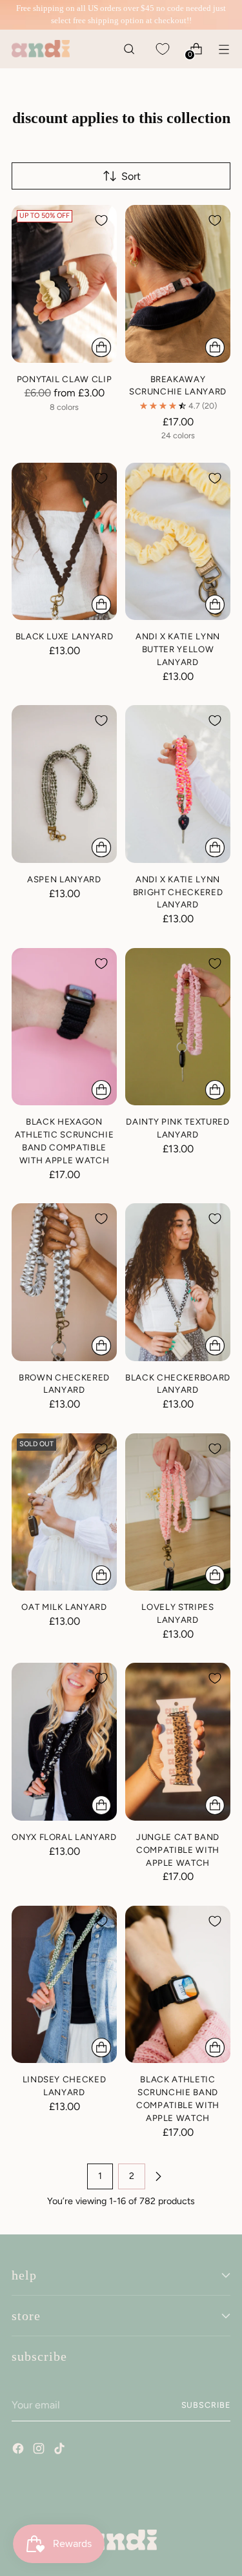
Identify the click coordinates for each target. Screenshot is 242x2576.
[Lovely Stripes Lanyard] (178, 1512)
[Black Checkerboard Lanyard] (178, 1282)
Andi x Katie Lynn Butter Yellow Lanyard (178, 649)
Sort (131, 176)
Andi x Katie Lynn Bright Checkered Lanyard (178, 892)
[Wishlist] (162, 49)
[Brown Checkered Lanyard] (64, 1282)
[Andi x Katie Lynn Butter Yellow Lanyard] (178, 542)
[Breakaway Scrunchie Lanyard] (178, 284)
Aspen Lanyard (64, 879)
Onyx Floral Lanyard (64, 1837)
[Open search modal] (129, 49)
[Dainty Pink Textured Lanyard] (178, 1027)
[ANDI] (41, 49)
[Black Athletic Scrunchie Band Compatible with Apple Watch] (178, 1985)
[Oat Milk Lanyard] (64, 1512)
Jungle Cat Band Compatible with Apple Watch (178, 1850)
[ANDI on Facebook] (19, 2450)
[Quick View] (101, 347)
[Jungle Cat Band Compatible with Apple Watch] (178, 1742)
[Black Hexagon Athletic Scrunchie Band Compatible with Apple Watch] (64, 1027)
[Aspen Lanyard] (64, 784)
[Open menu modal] (224, 49)
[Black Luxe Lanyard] (64, 542)
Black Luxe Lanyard (65, 636)
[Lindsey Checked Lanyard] (64, 1985)
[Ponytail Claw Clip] (64, 284)
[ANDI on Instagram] (40, 2450)
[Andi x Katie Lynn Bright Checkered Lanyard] (178, 784)
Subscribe (206, 2405)
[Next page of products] (158, 2176)
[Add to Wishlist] (101, 220)
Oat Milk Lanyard (64, 1607)
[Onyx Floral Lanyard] (64, 1742)
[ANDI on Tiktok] (61, 2450)
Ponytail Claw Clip (65, 379)
